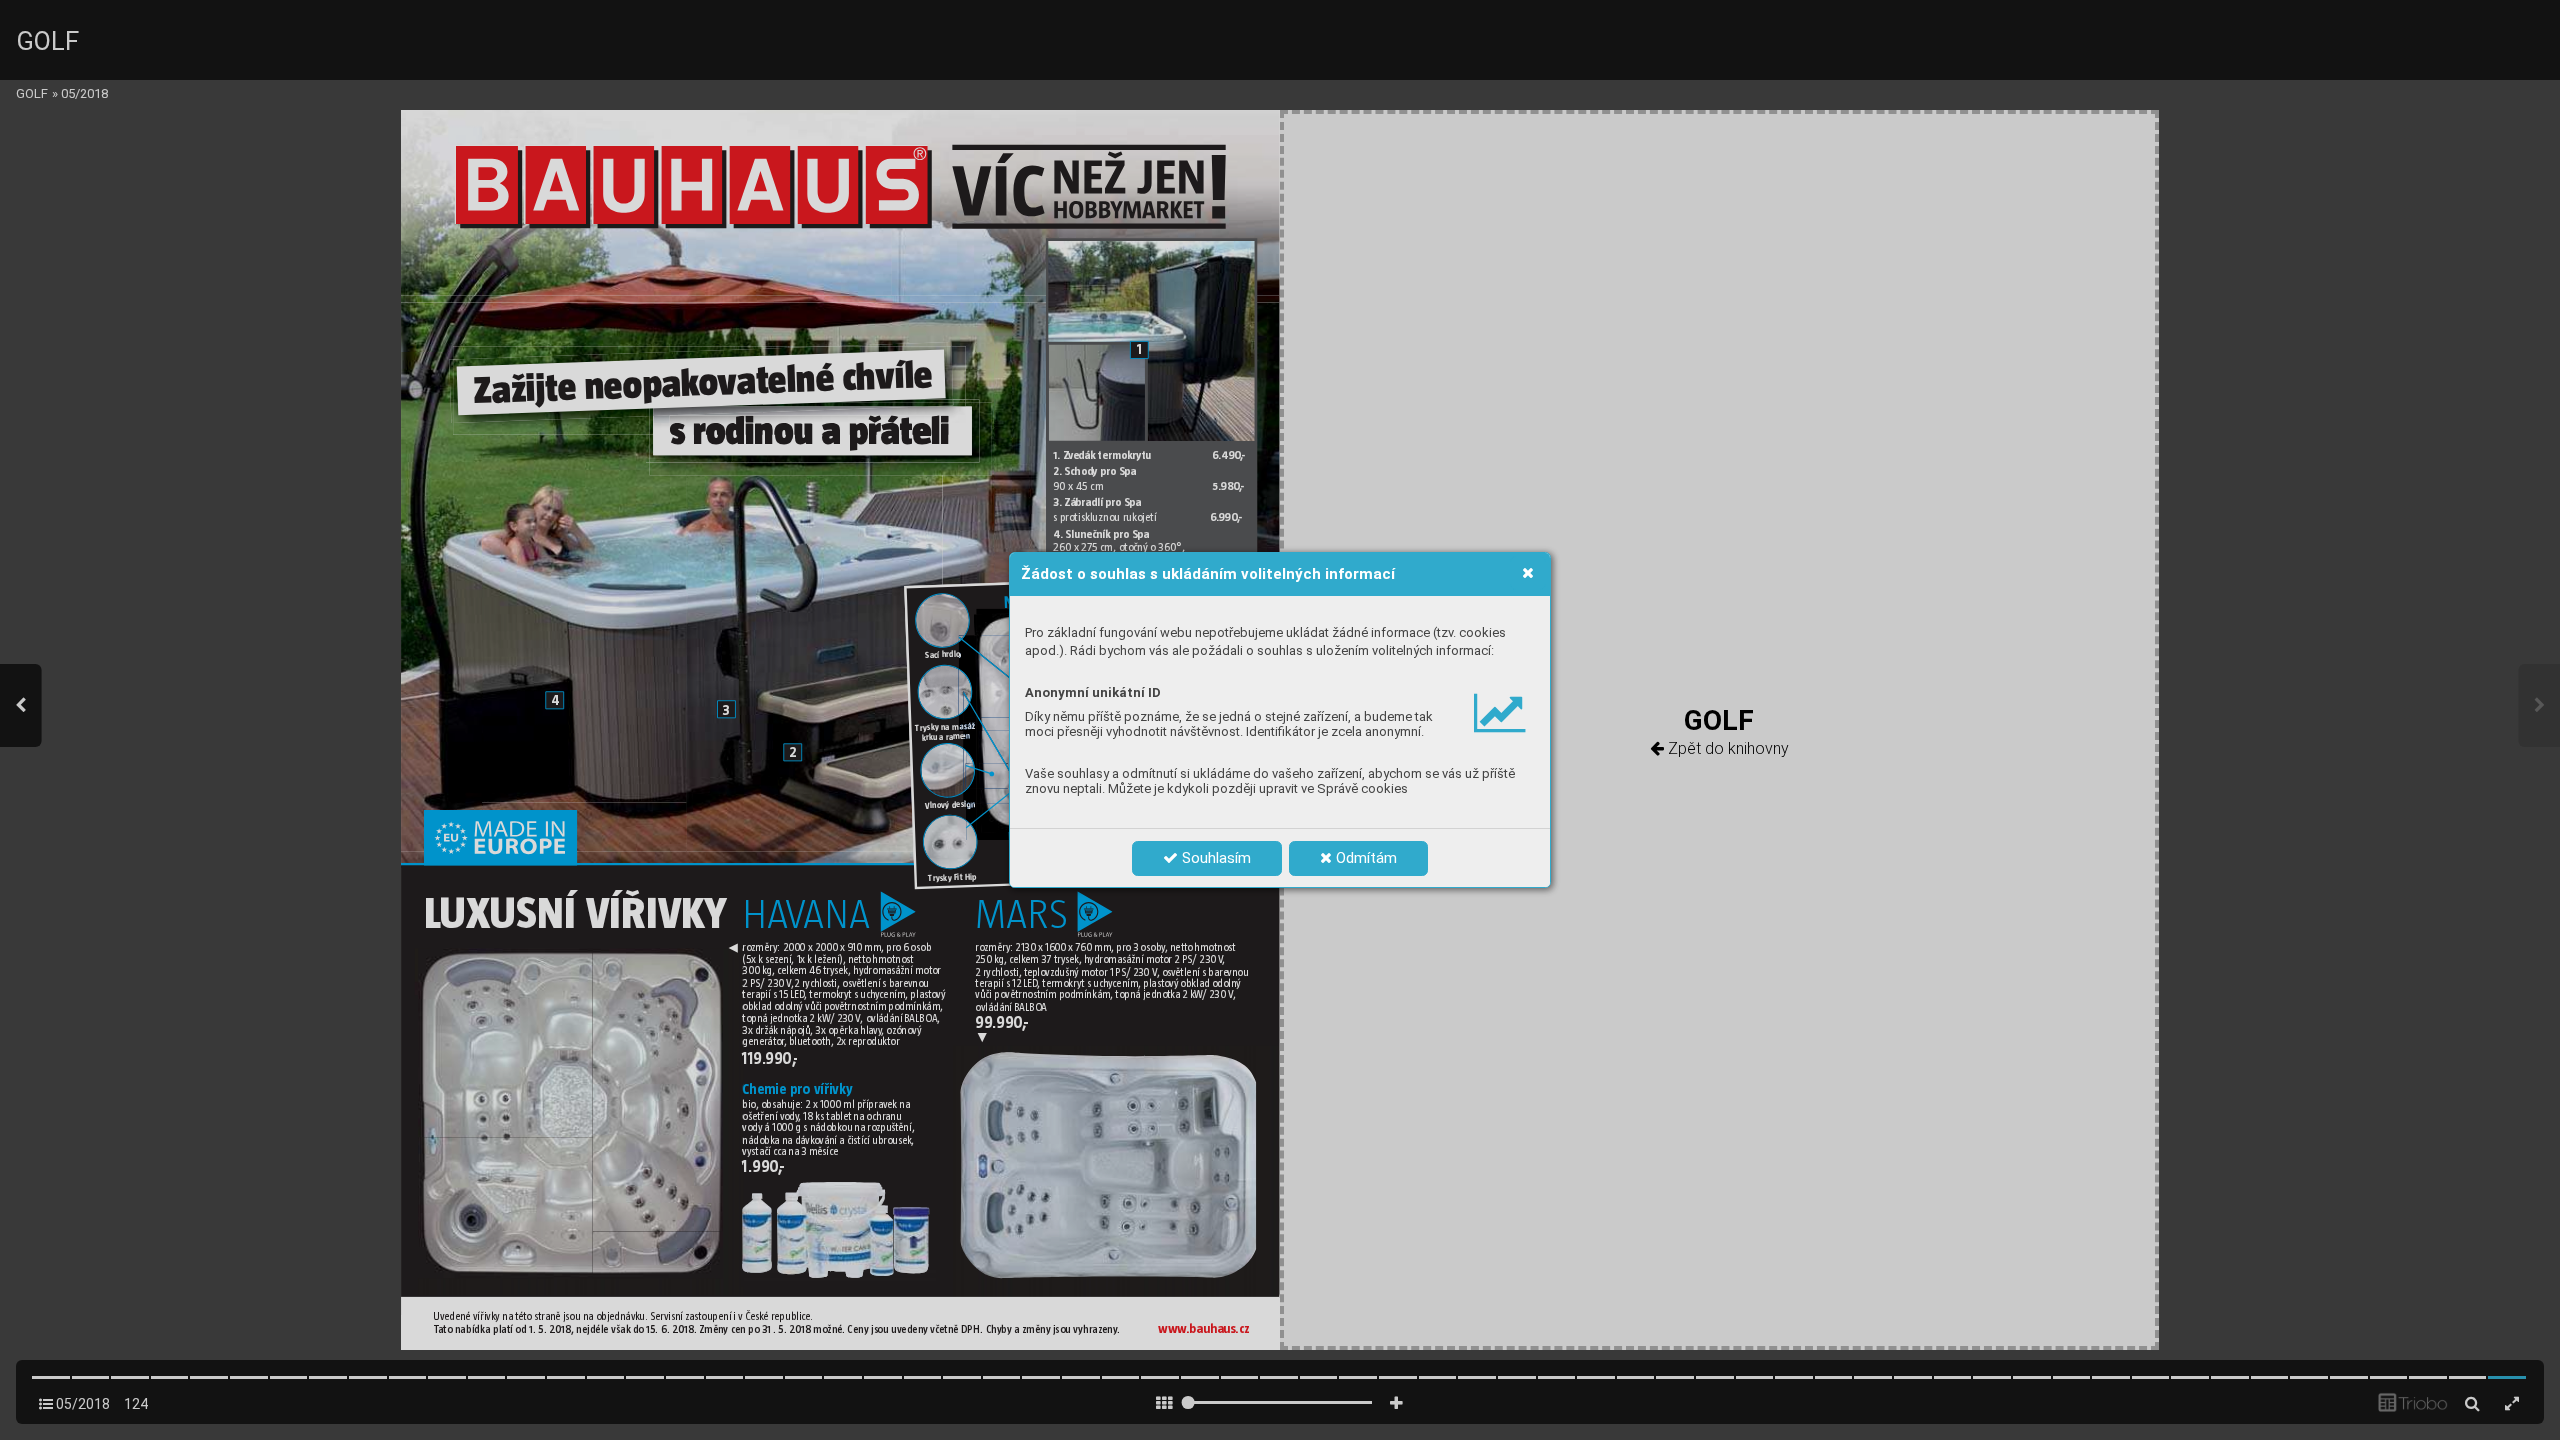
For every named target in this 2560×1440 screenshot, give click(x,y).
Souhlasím (1214, 858)
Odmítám (1364, 858)
